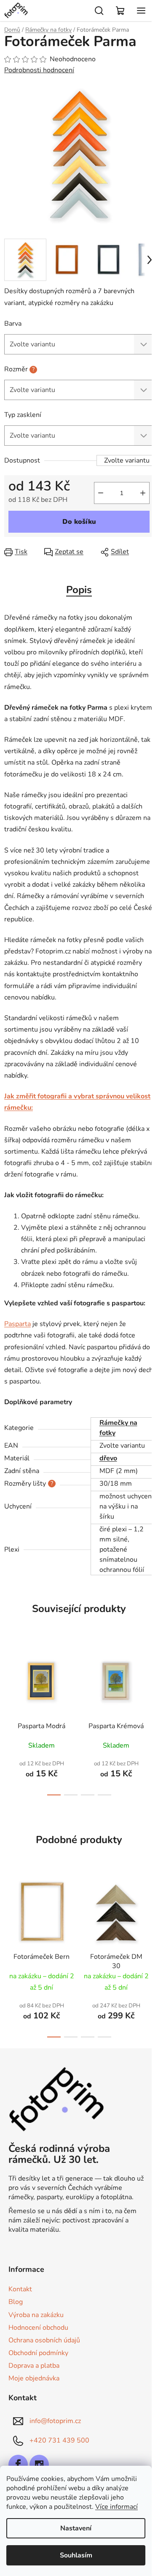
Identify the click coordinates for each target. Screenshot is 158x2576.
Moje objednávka (34, 2378)
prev (9, 1676)
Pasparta (17, 1324)
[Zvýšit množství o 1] (143, 493)
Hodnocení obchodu (38, 2328)
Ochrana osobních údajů (44, 2340)
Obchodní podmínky (38, 2353)
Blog (16, 2302)
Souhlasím (76, 2555)
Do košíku (79, 522)
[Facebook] (18, 2464)
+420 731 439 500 (59, 2440)
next (149, 1676)
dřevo (108, 1458)
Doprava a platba (34, 2366)
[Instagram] (39, 2464)
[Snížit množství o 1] (101, 493)
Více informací (116, 2507)
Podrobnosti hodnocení (39, 70)
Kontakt (20, 2289)
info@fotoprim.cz (55, 2421)
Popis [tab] (79, 590)
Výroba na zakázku (36, 2315)
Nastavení (76, 2528)
